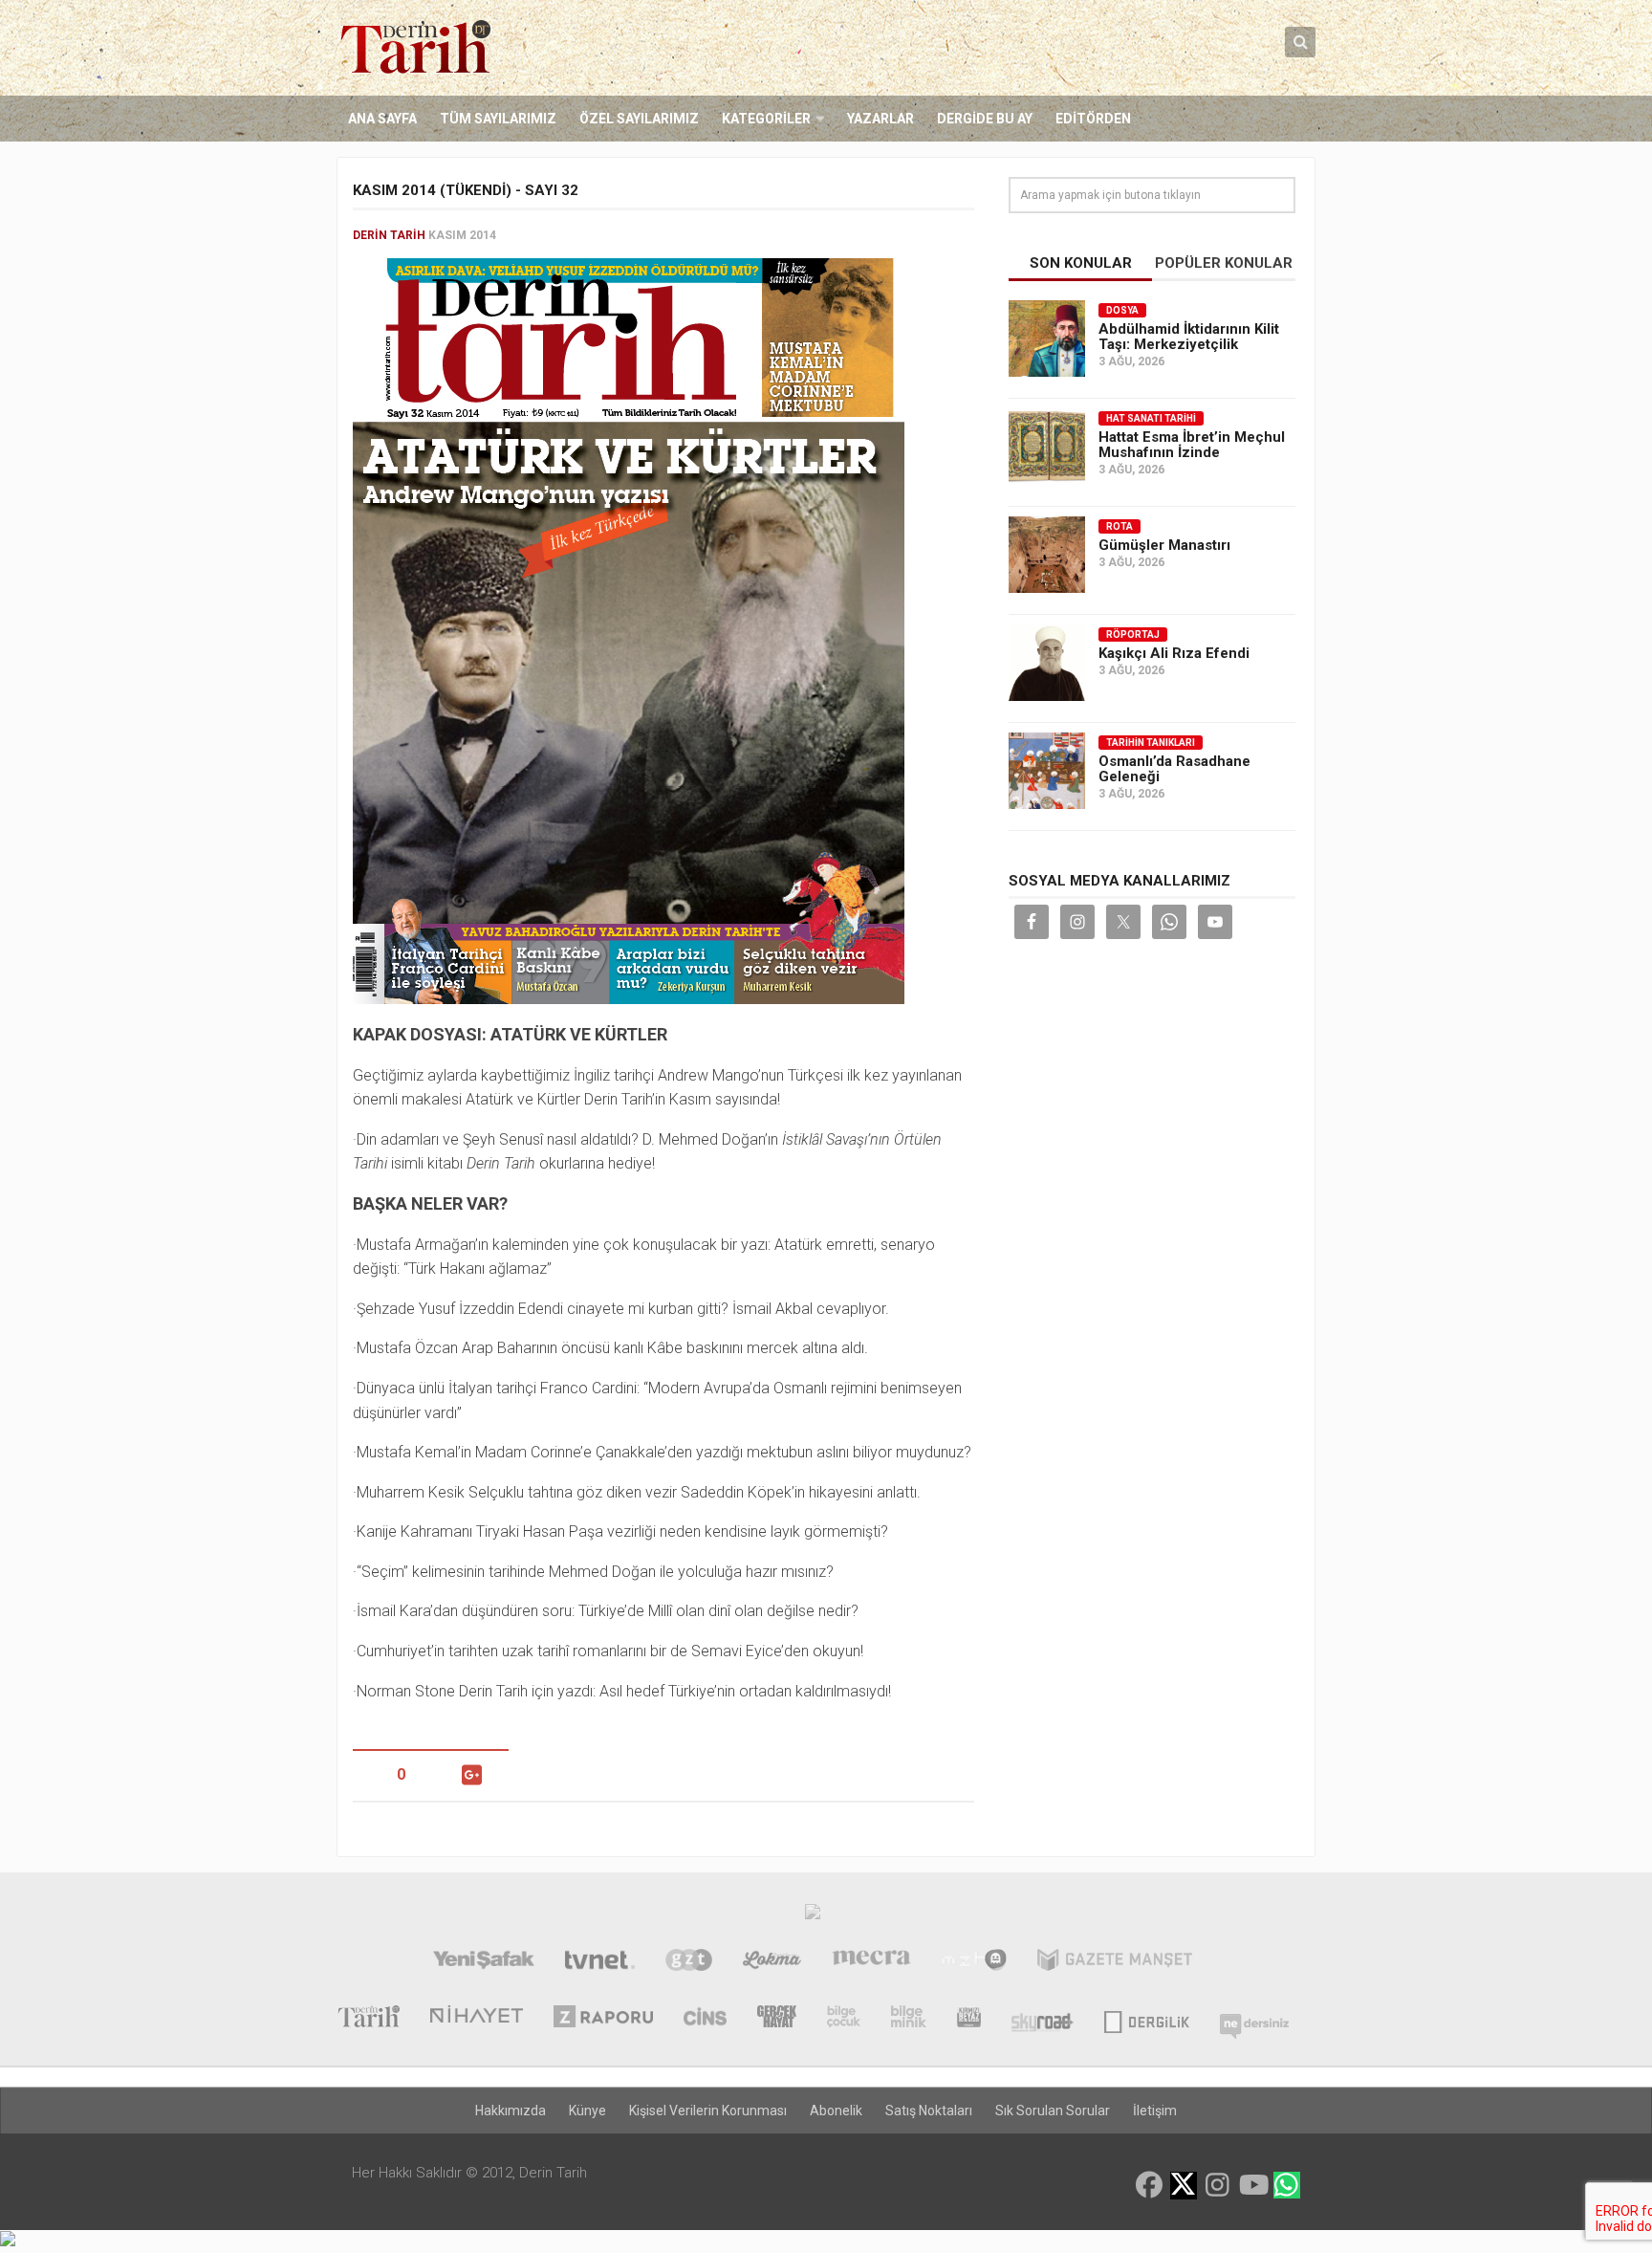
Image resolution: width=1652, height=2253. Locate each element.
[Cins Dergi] (705, 2019)
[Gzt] (689, 1962)
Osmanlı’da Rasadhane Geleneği (1174, 769)
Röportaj (1133, 634)
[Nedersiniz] (1254, 2019)
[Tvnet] (600, 1962)
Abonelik (836, 2111)
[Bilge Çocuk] (844, 2019)
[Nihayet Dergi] (477, 2019)
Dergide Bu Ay (985, 119)
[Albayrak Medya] (813, 1916)
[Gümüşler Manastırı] (1047, 555)
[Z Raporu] (603, 2019)
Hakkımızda (511, 2111)
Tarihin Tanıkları (1151, 743)
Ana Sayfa (382, 119)
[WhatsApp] (1287, 2185)
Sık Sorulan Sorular (1053, 2111)
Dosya (1122, 310)
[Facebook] (1149, 2185)
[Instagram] (1218, 2185)
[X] (1184, 2187)
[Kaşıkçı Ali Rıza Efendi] (1047, 663)
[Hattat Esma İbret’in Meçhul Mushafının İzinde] (1047, 447)
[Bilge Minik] (909, 2019)
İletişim (1155, 2111)
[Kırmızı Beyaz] (969, 2019)
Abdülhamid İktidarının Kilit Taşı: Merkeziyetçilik (1189, 337)
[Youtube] (1252, 2185)
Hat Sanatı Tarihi (1151, 418)
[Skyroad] (1043, 2019)
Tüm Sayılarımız (498, 119)
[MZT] (974, 1962)
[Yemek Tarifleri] (772, 1962)
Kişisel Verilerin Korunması (708, 2111)
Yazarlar (880, 119)
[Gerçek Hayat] (777, 2019)
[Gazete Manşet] (1115, 1962)
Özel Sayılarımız (639, 119)
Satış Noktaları (929, 2111)
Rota (1119, 526)
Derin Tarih (389, 235)
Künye (587, 2111)
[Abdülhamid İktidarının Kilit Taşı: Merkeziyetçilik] (1047, 339)
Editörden (1093, 119)
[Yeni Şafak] (483, 1962)
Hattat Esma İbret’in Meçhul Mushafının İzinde (1192, 445)
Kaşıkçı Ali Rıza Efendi (1174, 653)
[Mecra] (872, 1962)
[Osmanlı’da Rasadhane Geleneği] (1047, 771)
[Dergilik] (1147, 2019)
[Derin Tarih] (368, 2019)
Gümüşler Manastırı (1164, 545)
